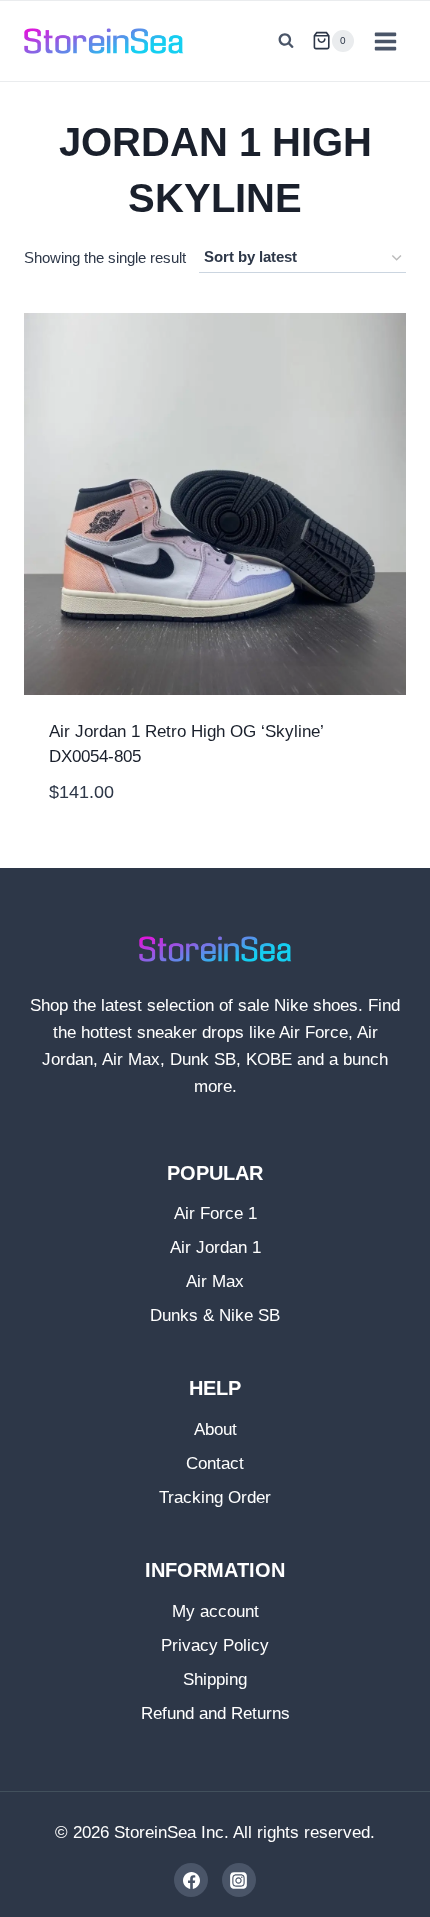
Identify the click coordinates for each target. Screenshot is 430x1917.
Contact (215, 1463)
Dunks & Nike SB (215, 1315)
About (215, 1429)
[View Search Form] (286, 41)
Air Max (215, 1281)
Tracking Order (215, 1497)
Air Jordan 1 (215, 1247)
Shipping (215, 1679)
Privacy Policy (215, 1645)
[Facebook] (191, 1880)
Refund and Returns (215, 1713)
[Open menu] (385, 41)
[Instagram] (239, 1880)
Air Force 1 (215, 1213)
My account (215, 1611)
